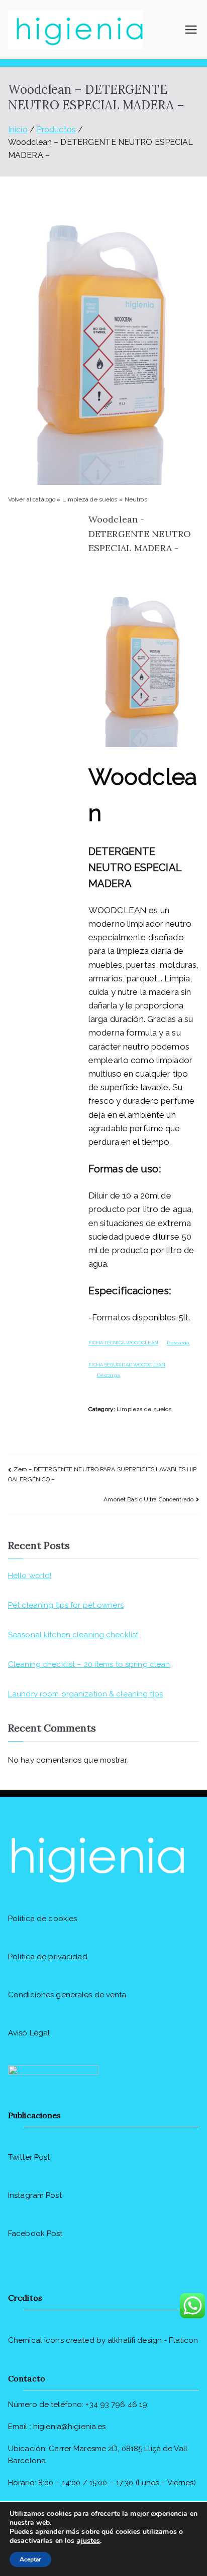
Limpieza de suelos (90, 499)
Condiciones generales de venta (67, 1995)
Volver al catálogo (32, 499)
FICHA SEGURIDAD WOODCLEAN (127, 1365)
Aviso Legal (29, 2033)
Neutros (136, 499)
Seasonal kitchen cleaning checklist (73, 1635)
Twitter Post (29, 2157)
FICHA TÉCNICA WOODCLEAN (123, 1343)
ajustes (89, 2541)
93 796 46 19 (124, 2405)
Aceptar (30, 2559)
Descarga (178, 1343)
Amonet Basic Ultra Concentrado (148, 1499)
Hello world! (30, 1576)
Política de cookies (42, 1919)
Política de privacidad (48, 1957)
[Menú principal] (191, 30)
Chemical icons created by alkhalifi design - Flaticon (103, 2340)
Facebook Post (35, 2234)
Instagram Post (35, 2195)
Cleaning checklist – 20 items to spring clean (89, 1664)
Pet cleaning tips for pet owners (66, 1605)
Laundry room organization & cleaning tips (85, 1694)
